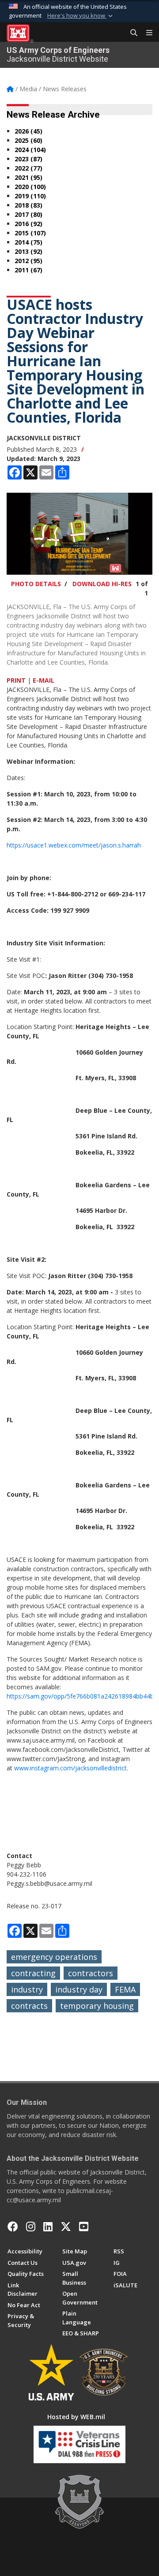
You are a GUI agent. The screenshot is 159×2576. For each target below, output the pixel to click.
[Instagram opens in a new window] (31, 2227)
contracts (29, 2006)
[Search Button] (131, 33)
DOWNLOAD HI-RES (102, 584)
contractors (91, 1973)
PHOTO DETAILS (36, 584)
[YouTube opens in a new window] (84, 2227)
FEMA (125, 1989)
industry (27, 1989)
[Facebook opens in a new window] (13, 2227)
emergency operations (54, 1957)
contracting (33, 1973)
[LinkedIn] (48, 2227)
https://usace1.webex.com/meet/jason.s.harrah (74, 845)
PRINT (16, 680)
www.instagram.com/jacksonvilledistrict (70, 1768)
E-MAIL (44, 680)
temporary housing (97, 2006)
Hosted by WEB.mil (76, 2417)
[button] (81, 16)
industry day (79, 1989)
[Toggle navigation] (146, 33)
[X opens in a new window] (66, 2227)
